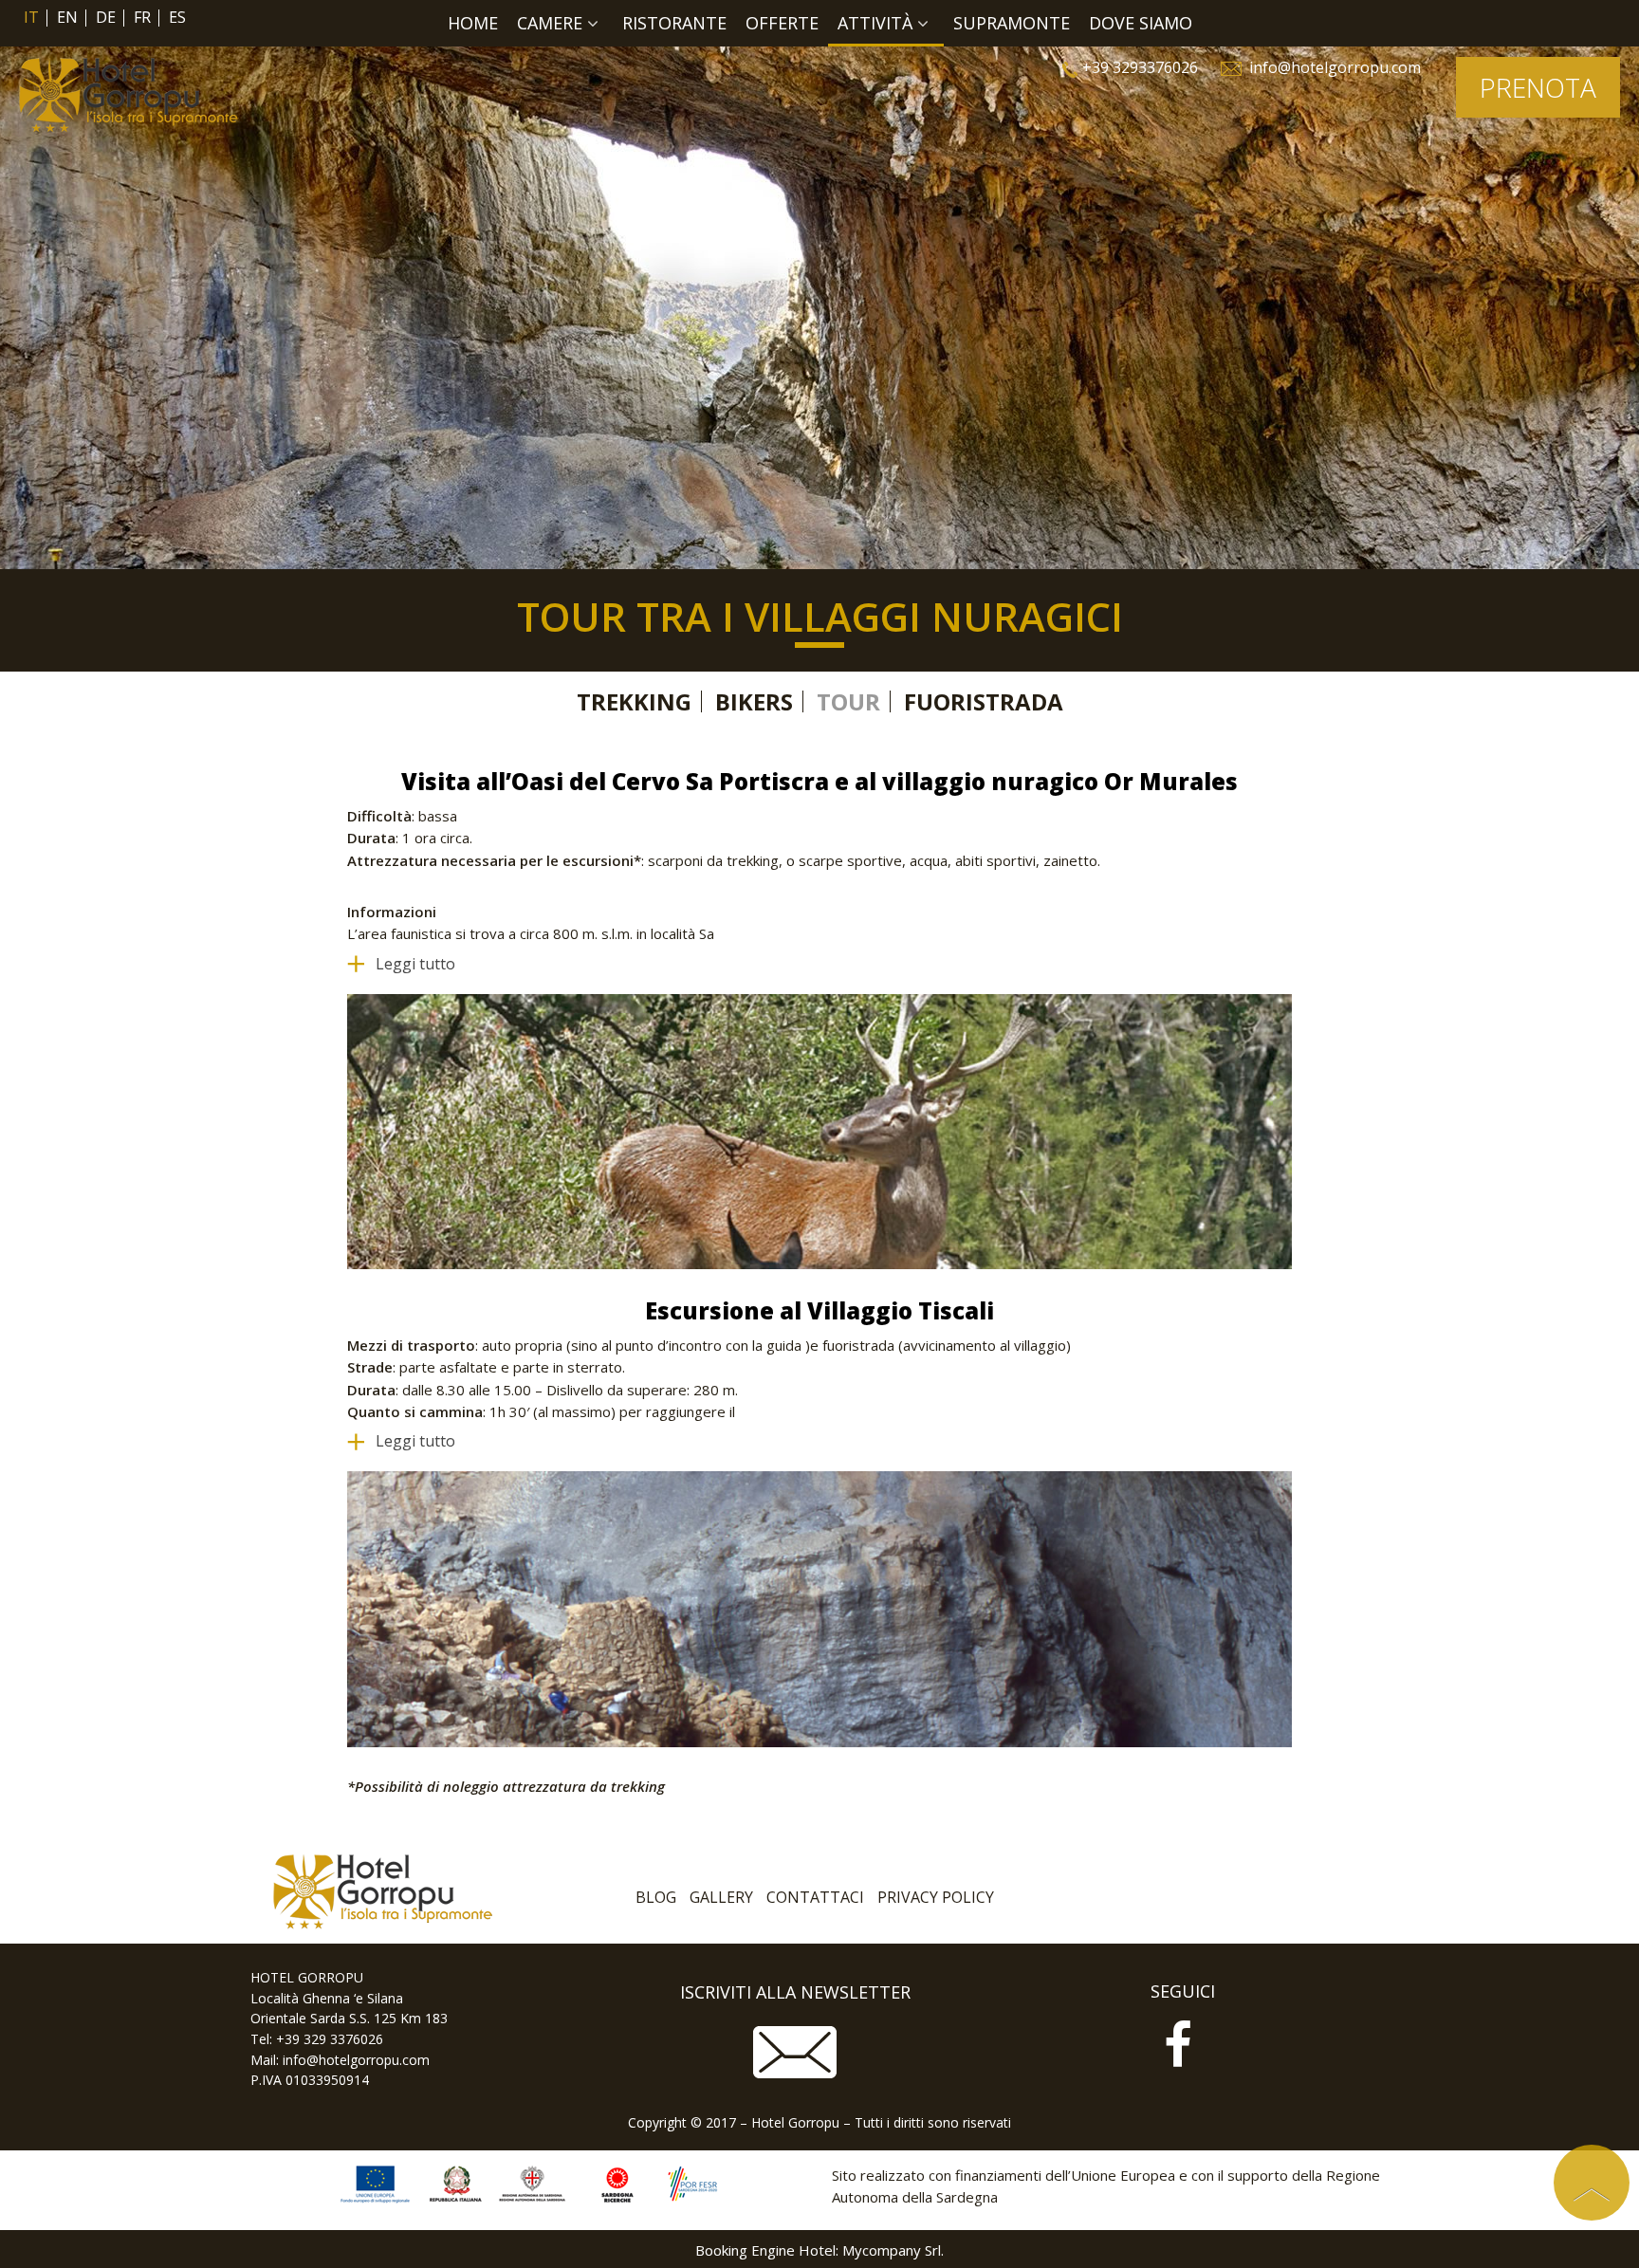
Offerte (782, 23)
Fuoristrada (984, 701)
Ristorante (674, 23)
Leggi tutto (415, 964)
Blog (656, 1897)
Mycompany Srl (892, 2250)
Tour (848, 701)
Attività (875, 23)
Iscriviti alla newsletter (795, 1992)
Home (473, 23)
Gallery (721, 1897)
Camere (550, 23)
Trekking (634, 701)
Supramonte (1012, 23)
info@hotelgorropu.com (1335, 67)
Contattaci (815, 1897)
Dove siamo (1141, 23)
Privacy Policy (936, 1897)
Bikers (754, 701)
